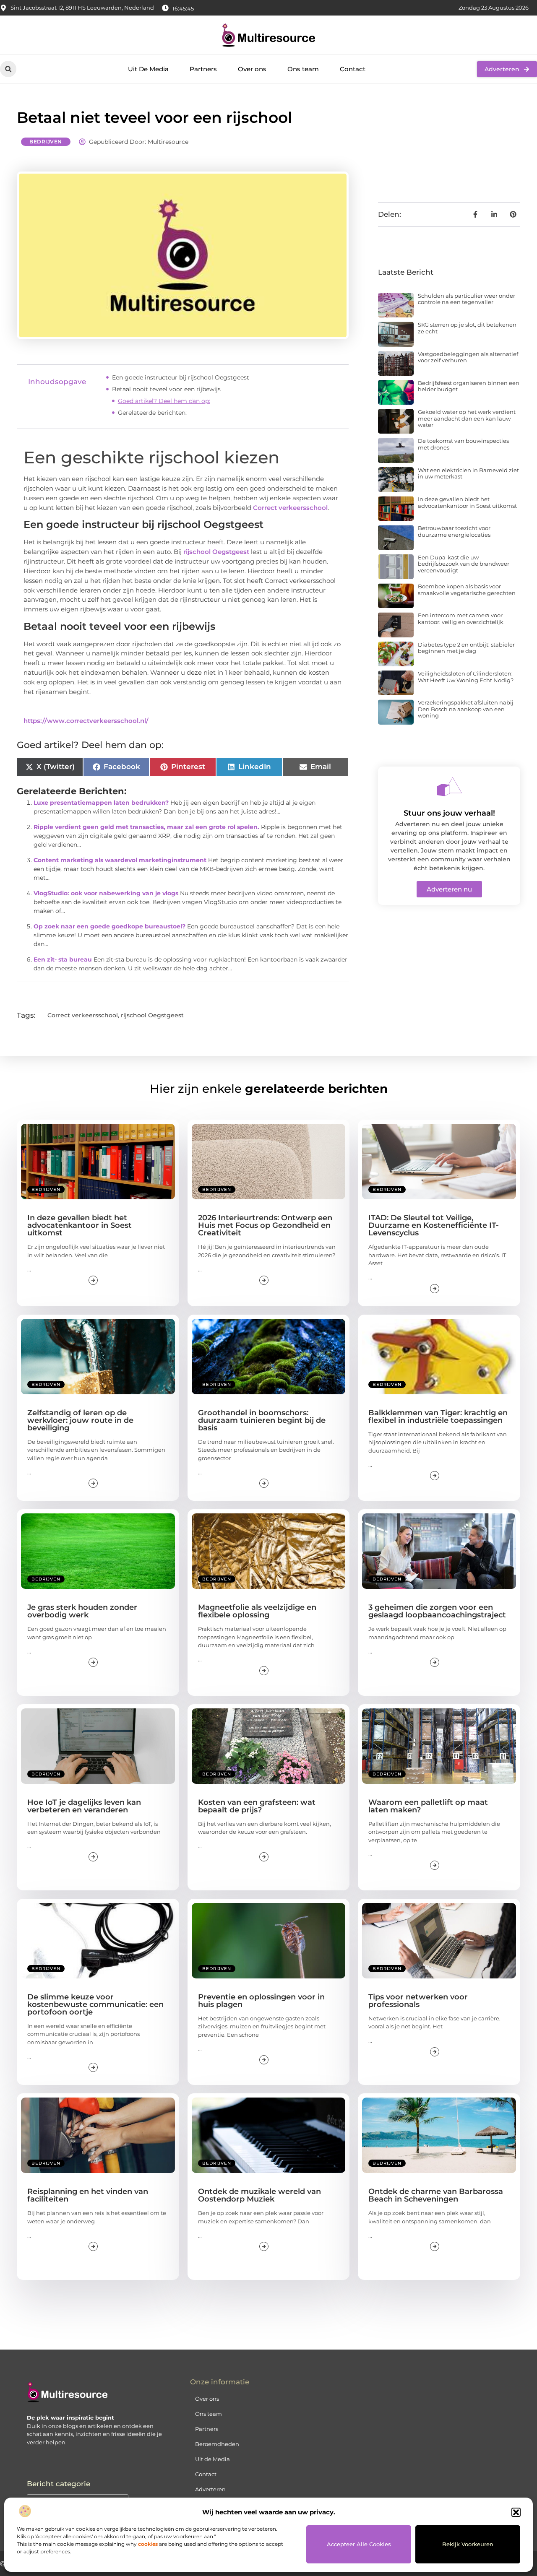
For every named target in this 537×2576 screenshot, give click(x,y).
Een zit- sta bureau (63, 959)
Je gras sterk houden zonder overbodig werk (82, 1611)
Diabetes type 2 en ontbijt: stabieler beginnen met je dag (466, 648)
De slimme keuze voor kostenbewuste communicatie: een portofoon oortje (95, 2004)
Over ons (252, 69)
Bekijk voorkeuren (468, 2544)
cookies (148, 2544)
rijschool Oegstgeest (216, 552)
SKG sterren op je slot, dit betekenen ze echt (467, 328)
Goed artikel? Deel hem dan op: (164, 401)
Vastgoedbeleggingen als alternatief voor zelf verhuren (468, 357)
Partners (203, 69)
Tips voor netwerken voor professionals (418, 2001)
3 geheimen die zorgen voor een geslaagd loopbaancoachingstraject (437, 1611)
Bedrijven (46, 142)
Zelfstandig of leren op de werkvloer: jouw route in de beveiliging (80, 1420)
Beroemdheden (217, 2444)
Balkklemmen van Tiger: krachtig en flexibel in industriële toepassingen (438, 1417)
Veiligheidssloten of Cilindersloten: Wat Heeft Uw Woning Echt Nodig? (466, 677)
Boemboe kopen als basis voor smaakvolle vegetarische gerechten (467, 590)
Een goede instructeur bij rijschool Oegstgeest (181, 377)
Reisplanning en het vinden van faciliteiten (88, 2195)
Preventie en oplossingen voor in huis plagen (261, 2001)
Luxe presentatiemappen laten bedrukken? (101, 803)
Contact (353, 69)
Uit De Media (148, 69)
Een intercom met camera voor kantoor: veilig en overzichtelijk (461, 619)
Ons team (303, 69)
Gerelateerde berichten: (152, 413)
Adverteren (210, 2489)
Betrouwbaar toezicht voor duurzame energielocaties (454, 531)
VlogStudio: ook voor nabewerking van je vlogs (106, 893)
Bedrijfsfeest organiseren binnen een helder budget (469, 386)
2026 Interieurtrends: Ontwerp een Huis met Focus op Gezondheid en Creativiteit (265, 1225)
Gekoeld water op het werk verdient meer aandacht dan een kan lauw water (467, 418)
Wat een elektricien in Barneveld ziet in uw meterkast (468, 473)
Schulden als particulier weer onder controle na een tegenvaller (467, 299)
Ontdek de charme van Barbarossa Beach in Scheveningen (436, 2195)
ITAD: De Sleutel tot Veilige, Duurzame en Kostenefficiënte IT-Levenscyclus (434, 1225)
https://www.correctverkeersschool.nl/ (86, 721)
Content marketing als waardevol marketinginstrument (120, 860)
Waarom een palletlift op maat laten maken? (428, 1806)
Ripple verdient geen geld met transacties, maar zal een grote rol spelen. (146, 827)
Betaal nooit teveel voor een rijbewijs (166, 389)
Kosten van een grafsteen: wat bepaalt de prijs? (257, 1806)
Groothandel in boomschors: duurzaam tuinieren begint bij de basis (262, 1420)
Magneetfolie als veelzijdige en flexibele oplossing (257, 1611)
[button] (516, 2512)
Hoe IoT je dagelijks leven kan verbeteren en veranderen (84, 1806)
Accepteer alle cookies (359, 2544)
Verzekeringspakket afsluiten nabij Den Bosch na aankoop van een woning (466, 709)
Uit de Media (212, 2459)
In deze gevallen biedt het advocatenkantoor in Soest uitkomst (467, 502)
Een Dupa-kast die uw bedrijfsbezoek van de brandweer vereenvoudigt (464, 564)
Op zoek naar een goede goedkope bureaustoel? (109, 926)
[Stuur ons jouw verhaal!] (449, 787)
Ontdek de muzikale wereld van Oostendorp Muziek (259, 2195)
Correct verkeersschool (290, 508)
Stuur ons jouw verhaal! (449, 813)
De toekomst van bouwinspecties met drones (463, 444)
